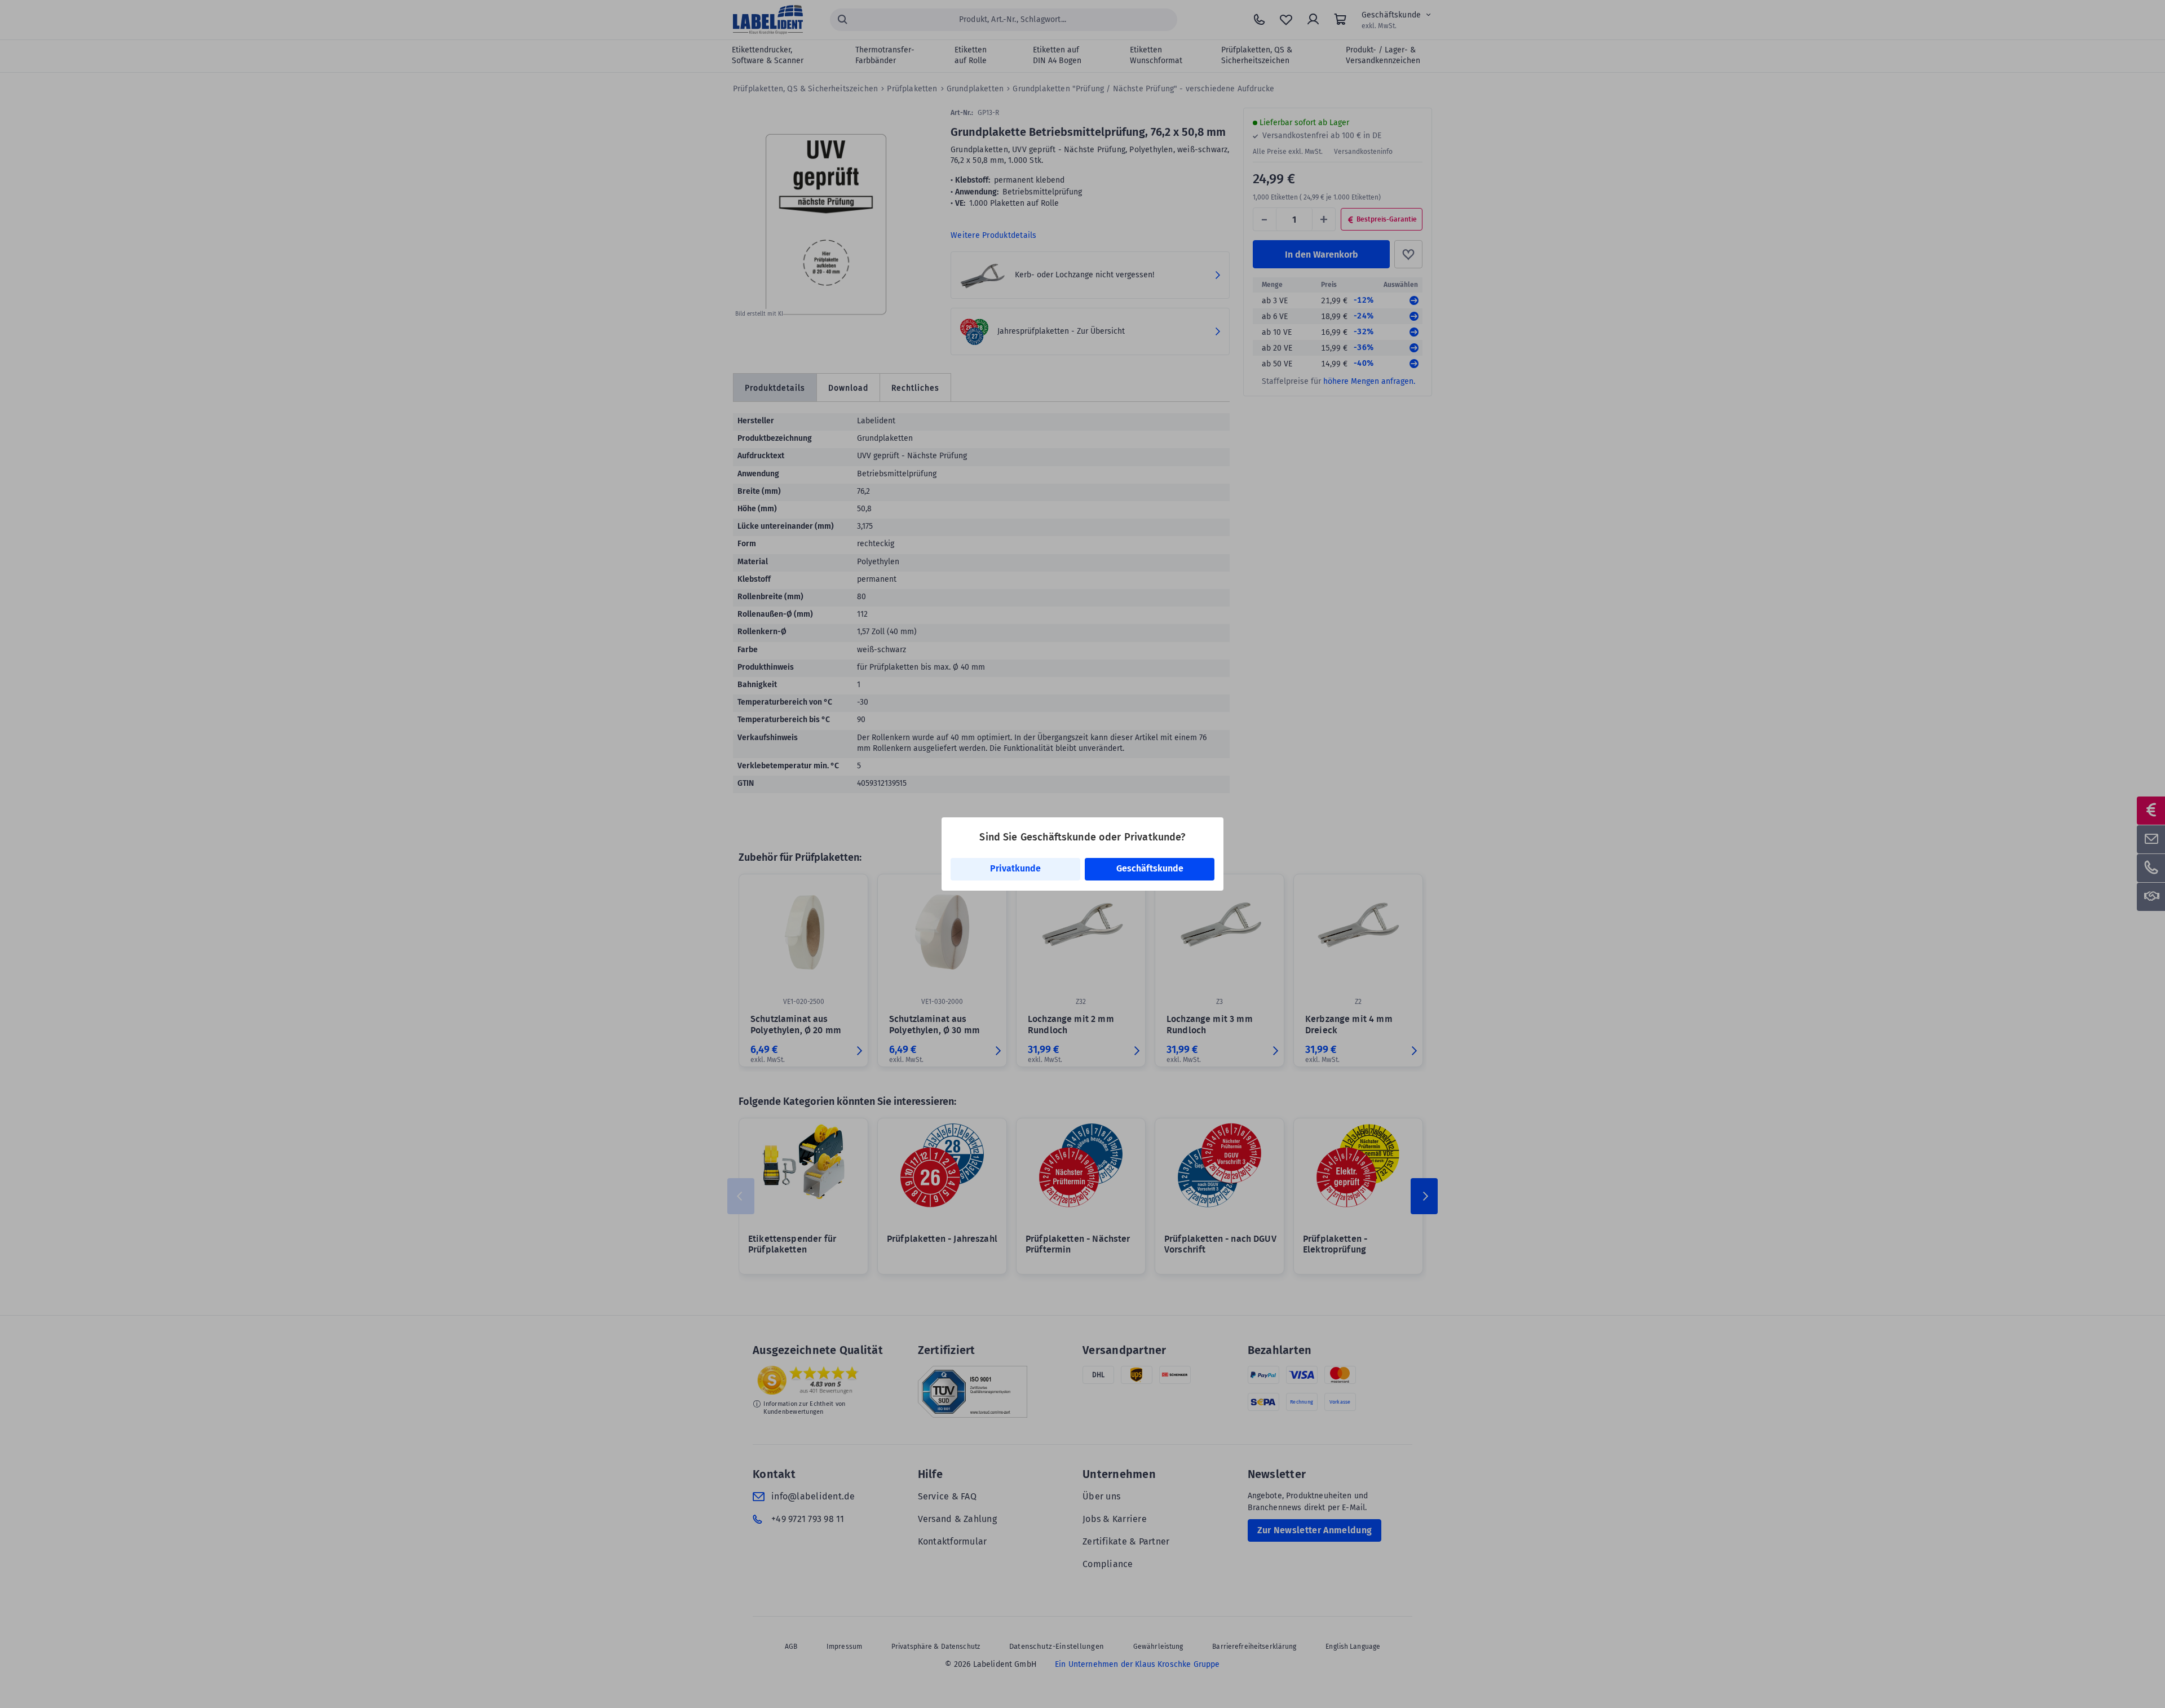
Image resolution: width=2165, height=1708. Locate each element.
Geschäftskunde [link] (1150, 868)
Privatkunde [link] (1015, 868)
